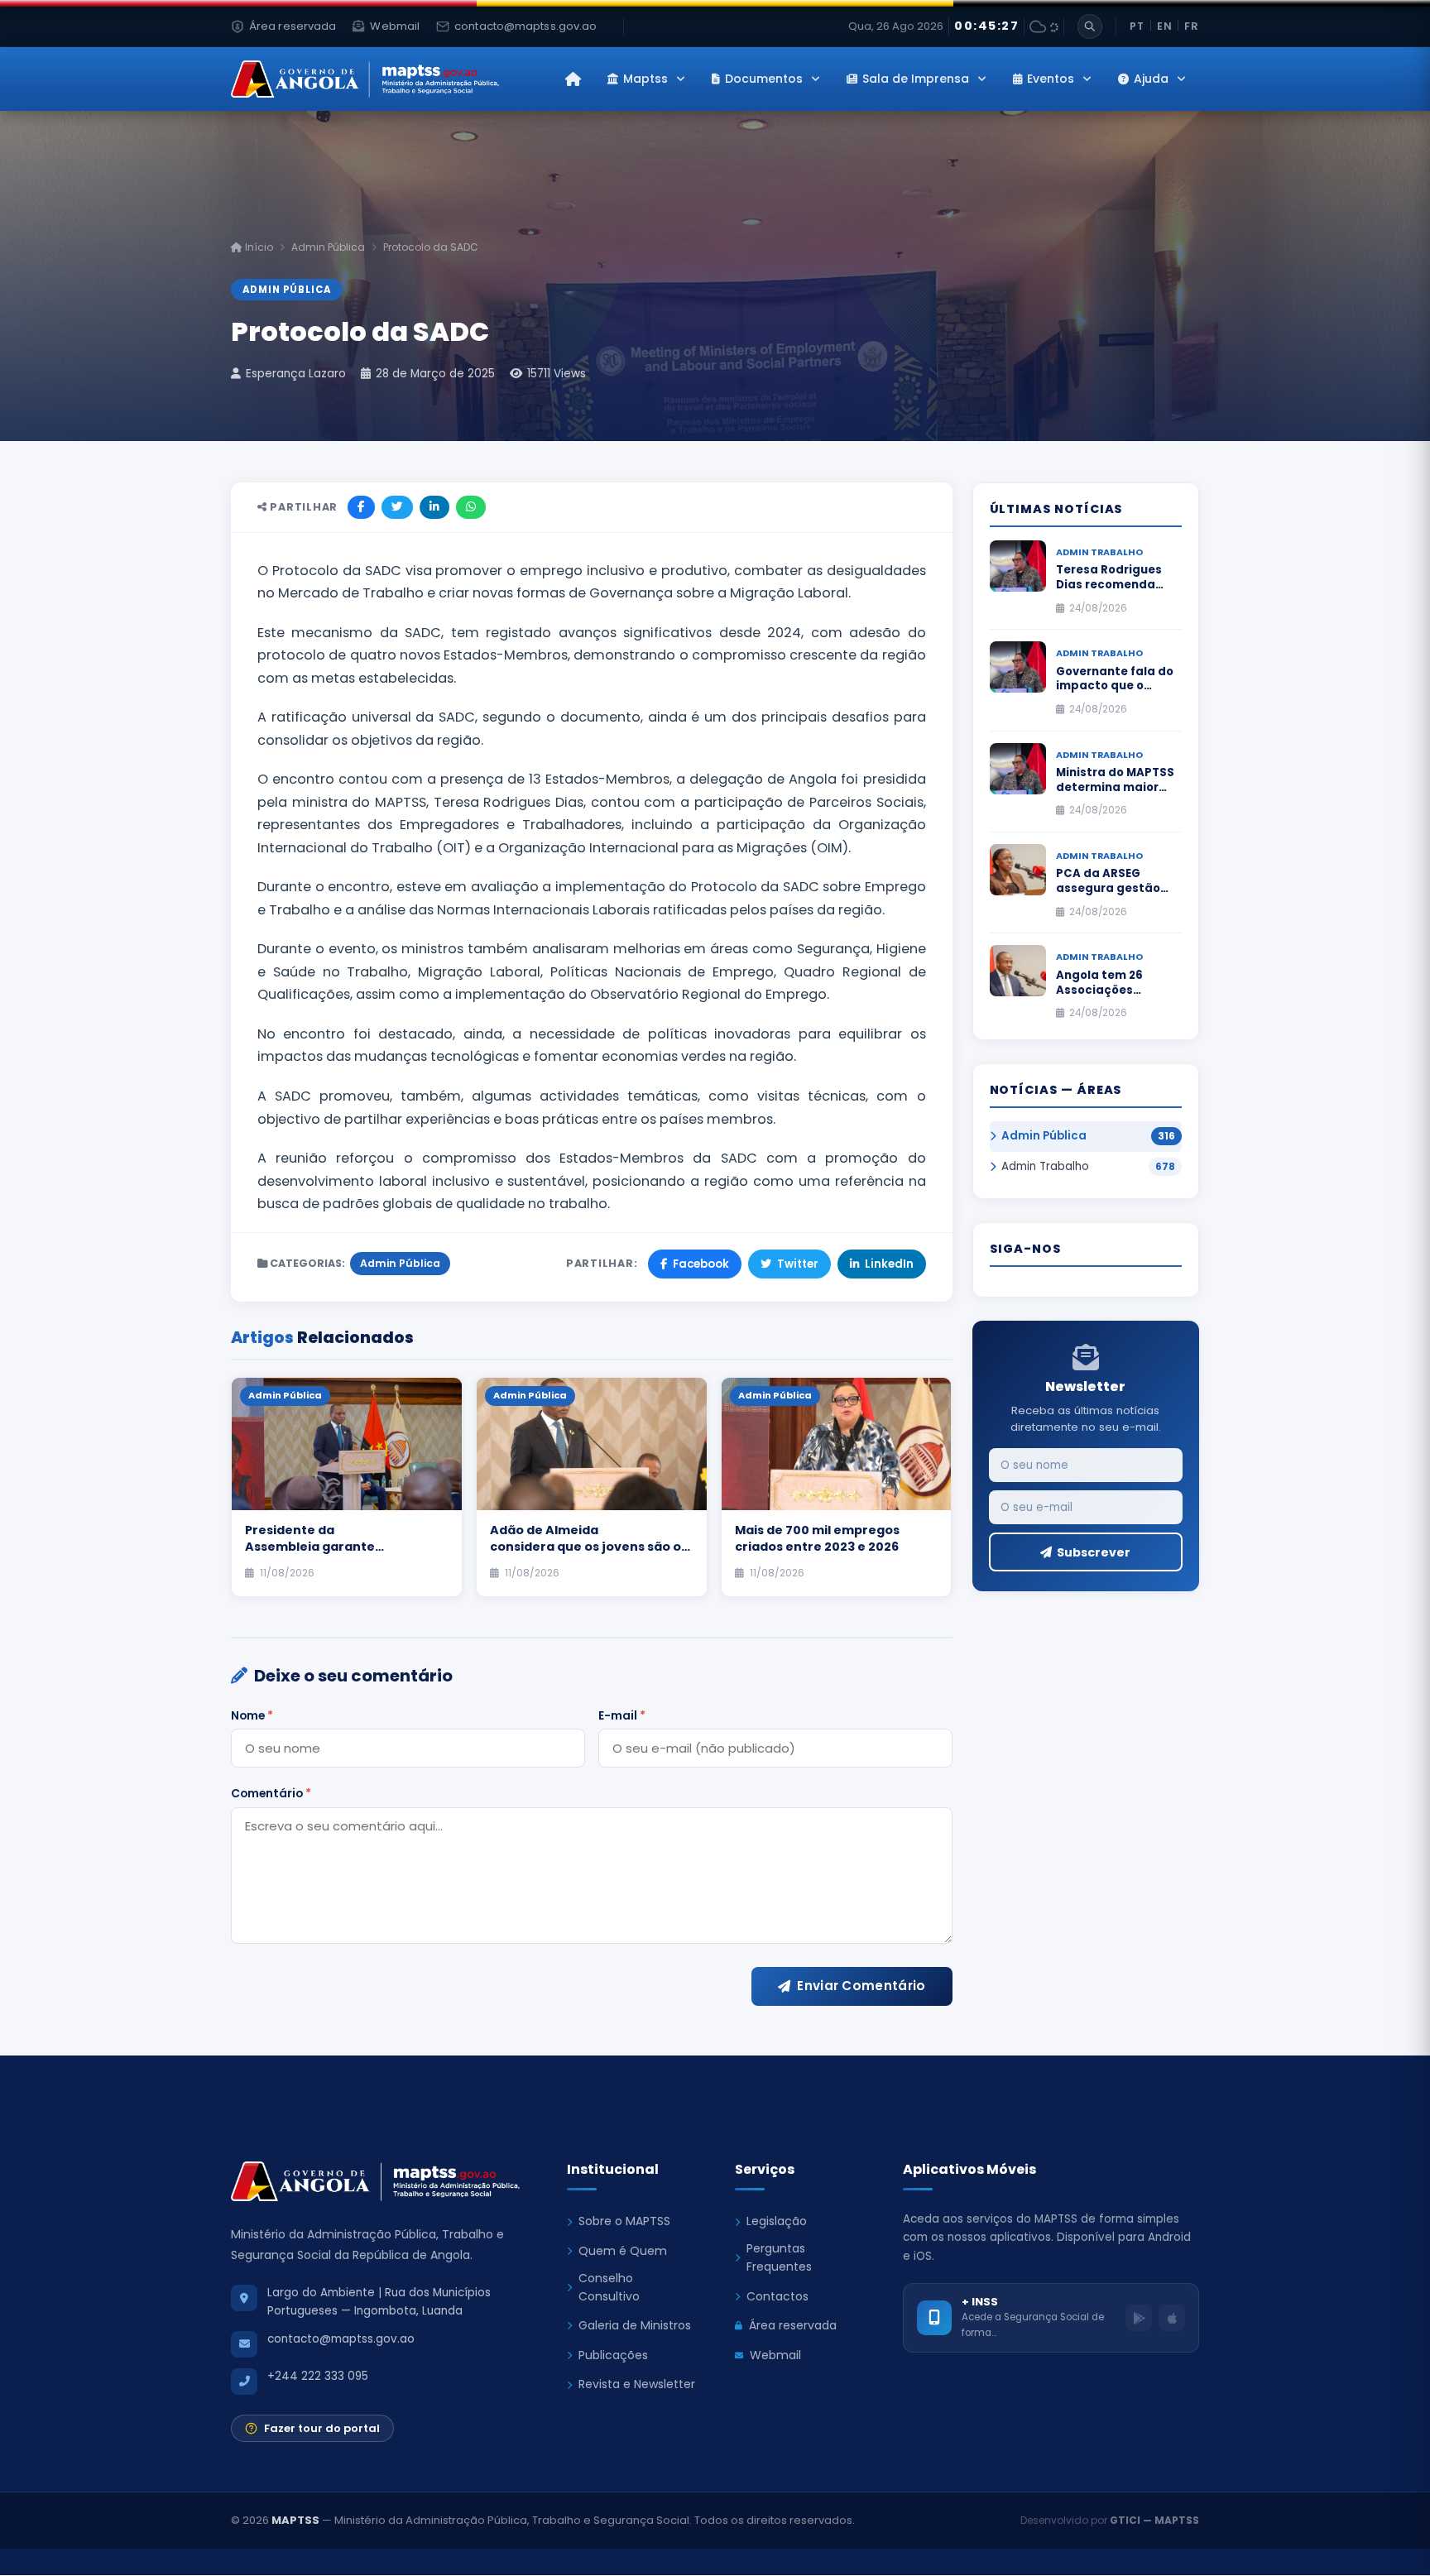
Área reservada (793, 2325)
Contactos (777, 2296)
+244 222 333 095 (318, 2376)
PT (1137, 26)
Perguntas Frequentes (779, 2257)
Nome (252, 1715)
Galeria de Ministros (635, 2325)
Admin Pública (328, 247)
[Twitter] (397, 507)
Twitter (798, 1264)
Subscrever (1094, 1552)
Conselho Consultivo (609, 2287)
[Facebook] (361, 507)
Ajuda (1151, 79)
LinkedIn (889, 1264)
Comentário (271, 1793)
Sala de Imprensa (916, 79)
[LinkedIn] (434, 507)
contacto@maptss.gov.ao (341, 2339)
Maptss (645, 79)
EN (1165, 26)
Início (258, 247)
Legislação (777, 2221)
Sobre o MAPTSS (624, 2221)
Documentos (764, 79)
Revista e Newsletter (637, 2384)
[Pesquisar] (1090, 26)
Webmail (775, 2355)
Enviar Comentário (861, 1986)
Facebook (701, 1264)
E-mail (622, 1715)
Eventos (1051, 79)
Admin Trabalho (1045, 1166)
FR (1192, 26)
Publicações (613, 2355)
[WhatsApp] (471, 507)
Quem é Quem (623, 2251)
